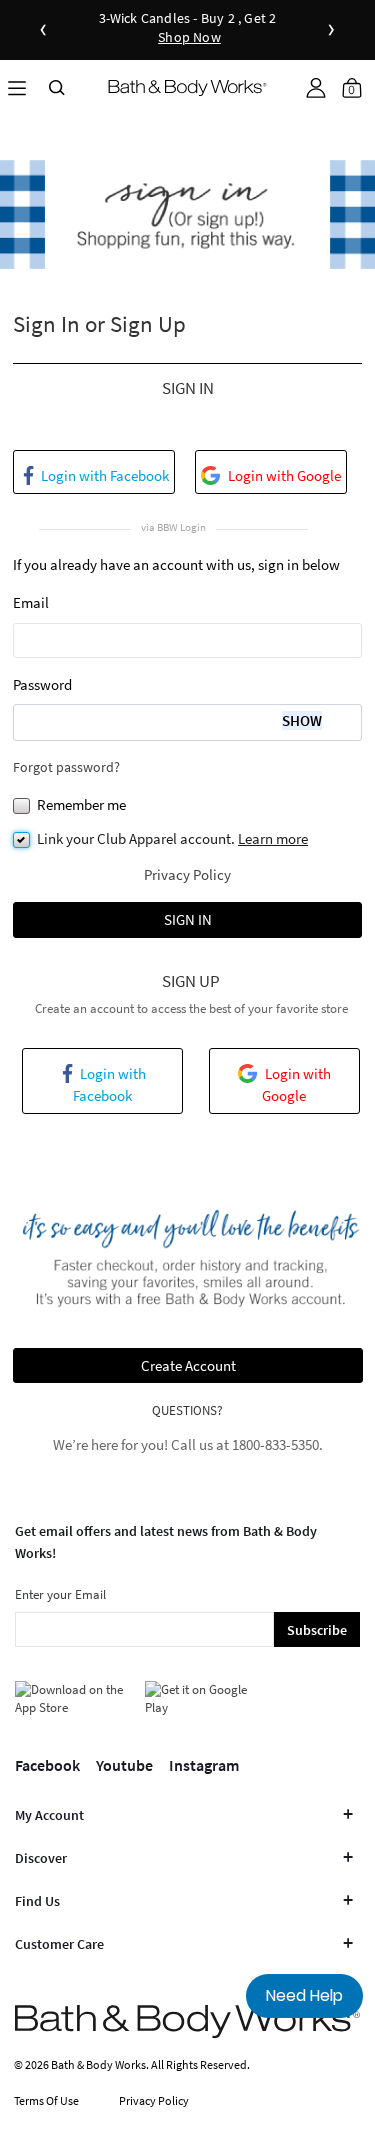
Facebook (47, 1765)
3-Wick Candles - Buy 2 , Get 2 (188, 28)
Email (31, 602)
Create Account (188, 1365)
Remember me (81, 804)
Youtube (124, 1765)
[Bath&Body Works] (187, 87)
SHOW (302, 720)
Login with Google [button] (283, 475)
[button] (316, 88)
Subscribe (317, 1630)
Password (42, 684)
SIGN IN (188, 919)
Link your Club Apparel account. (172, 838)
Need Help (304, 1995)
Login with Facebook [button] (103, 475)
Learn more (273, 838)
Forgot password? (66, 767)
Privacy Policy (187, 874)
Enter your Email (60, 1594)
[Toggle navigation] (17, 87)
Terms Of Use (46, 2100)
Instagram (204, 1765)
